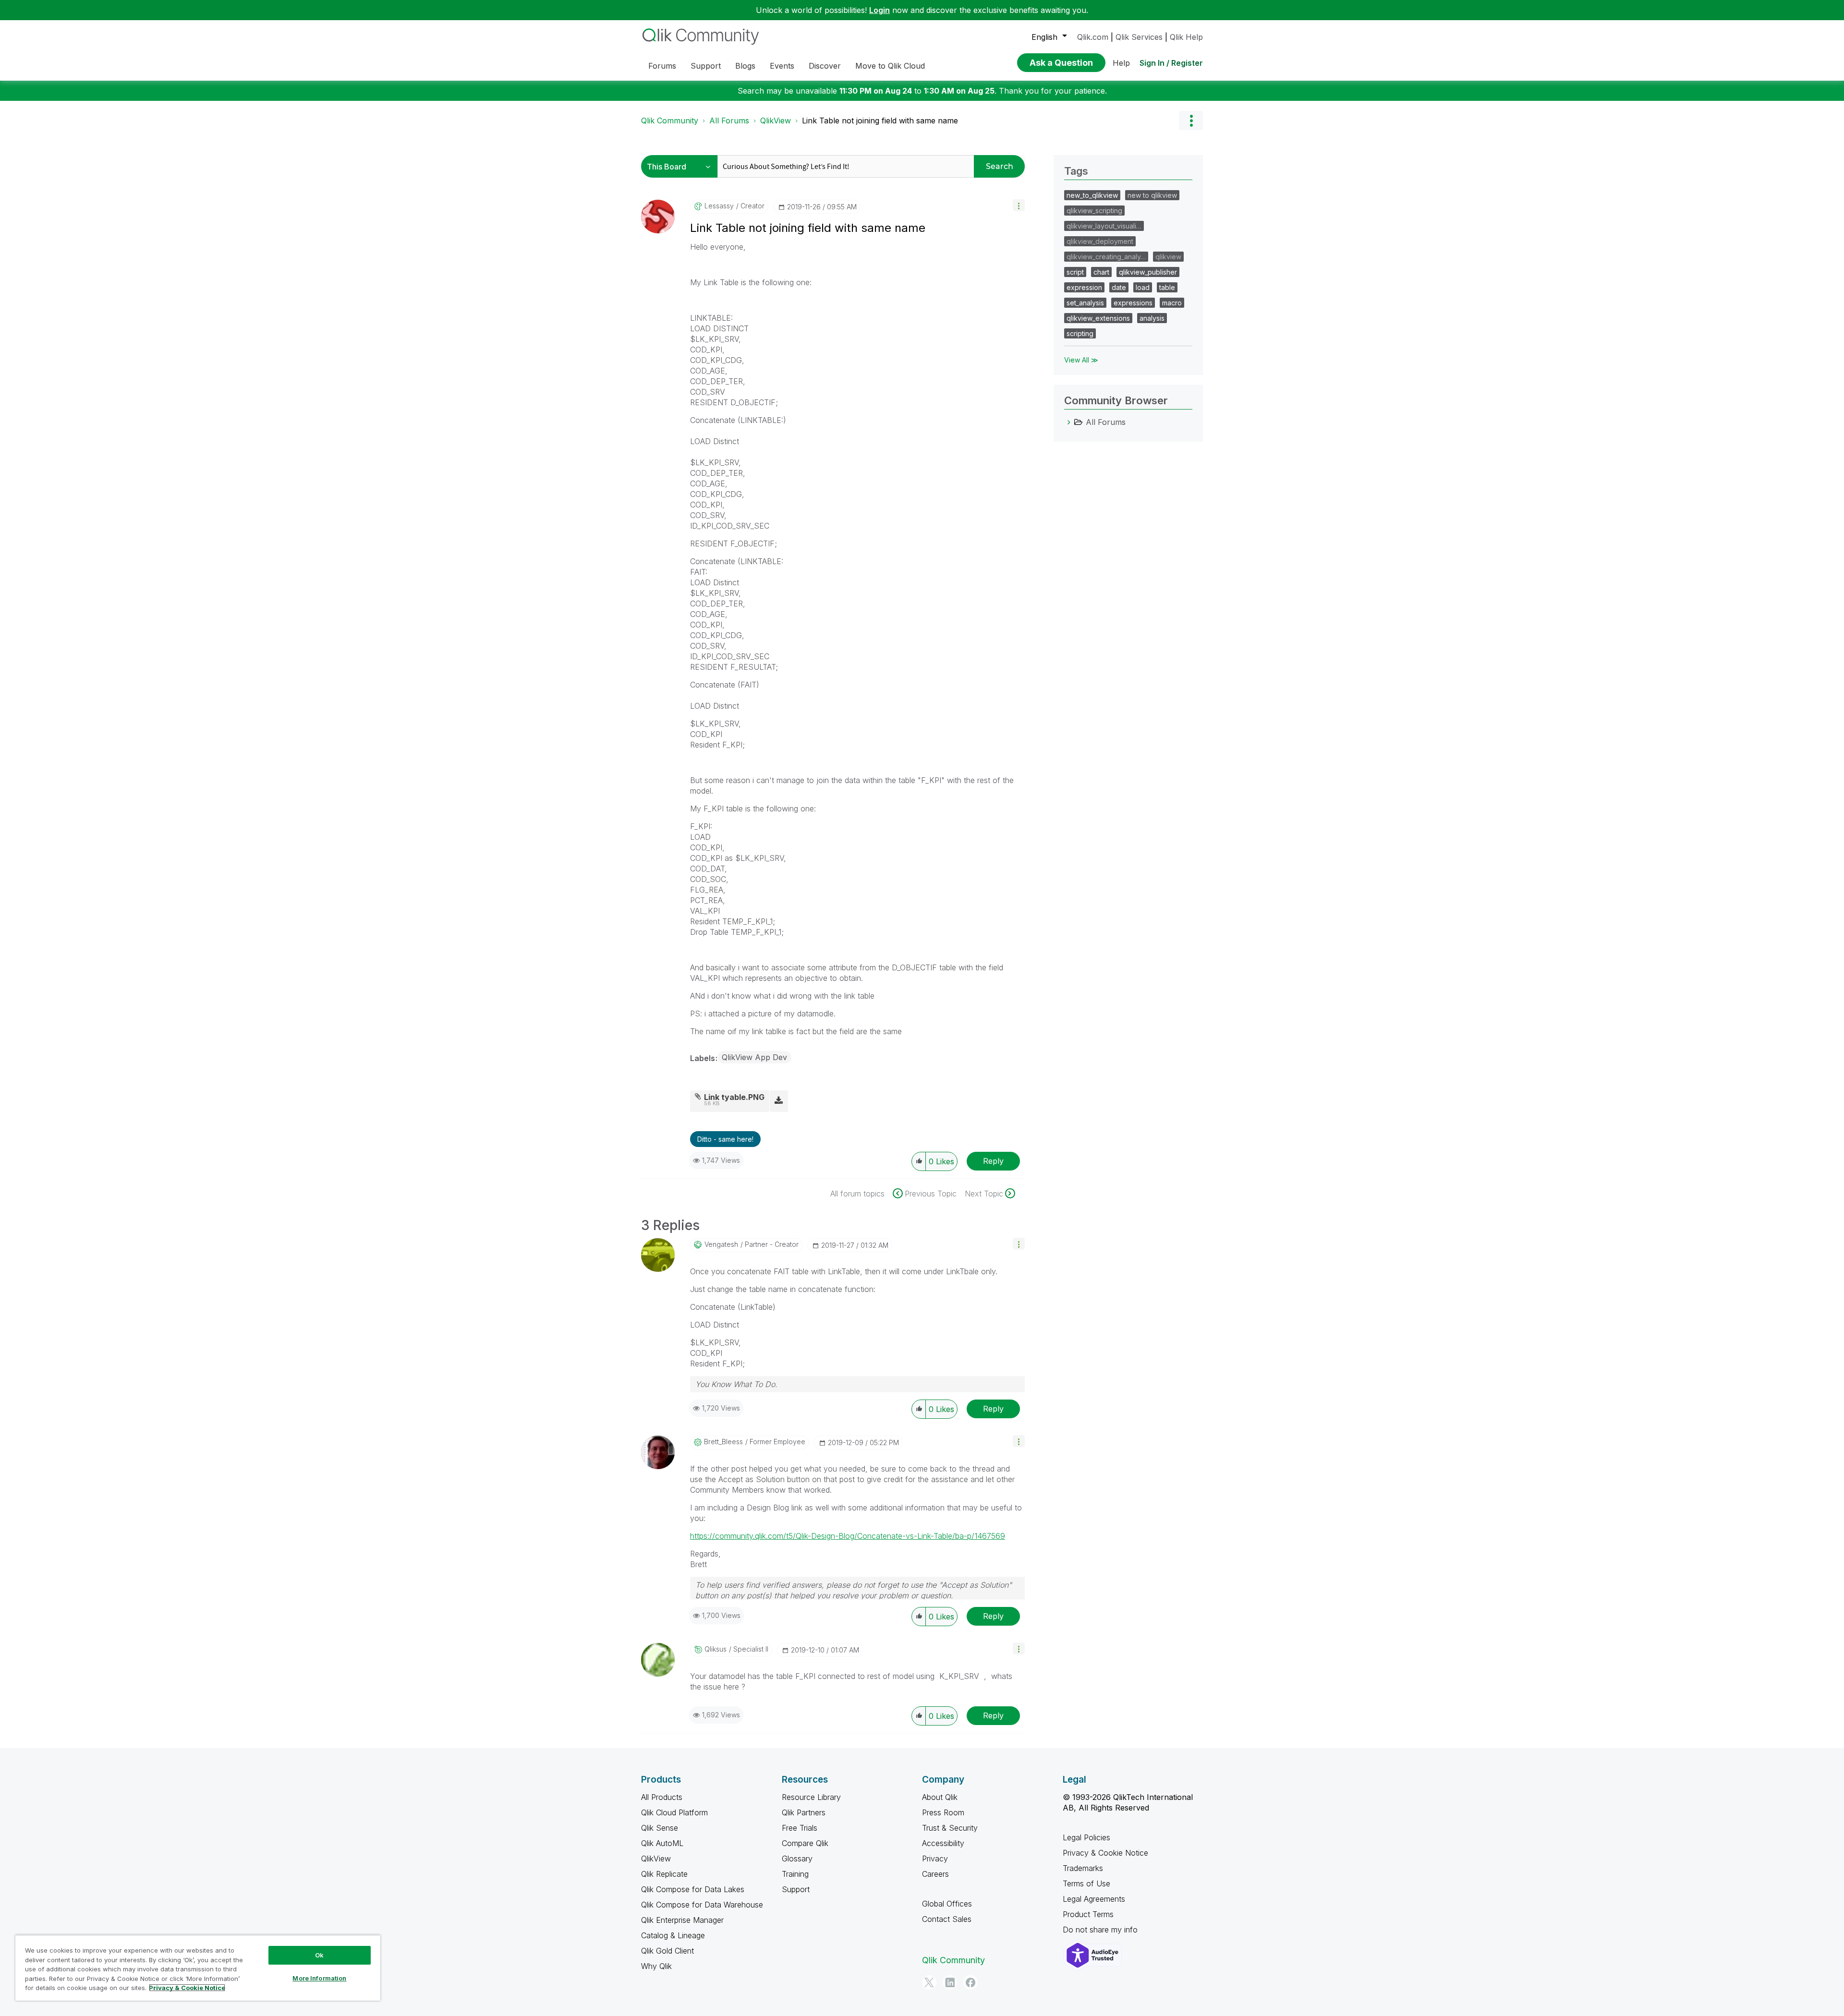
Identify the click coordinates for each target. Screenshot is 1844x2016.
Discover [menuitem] (825, 66)
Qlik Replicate (664, 1874)
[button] (1019, 205)
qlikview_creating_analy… (1106, 257)
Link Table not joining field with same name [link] (880, 121)
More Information (319, 1978)
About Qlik (940, 1797)
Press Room (943, 1812)
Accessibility (943, 1843)
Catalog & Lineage (673, 1935)
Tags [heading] (1076, 171)
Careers (935, 1874)
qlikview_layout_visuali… (1104, 226)
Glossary (797, 1859)
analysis (1152, 318)
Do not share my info (1101, 1930)
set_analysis (1085, 303)
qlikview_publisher (1148, 272)
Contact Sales (947, 1919)
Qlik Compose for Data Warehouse (702, 1905)
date (1119, 287)
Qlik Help (1186, 37)
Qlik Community (670, 121)
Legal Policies (1086, 1837)
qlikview (1168, 257)
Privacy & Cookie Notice (1105, 1853)
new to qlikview (1152, 195)
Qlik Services (1139, 37)
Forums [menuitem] (662, 66)
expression (1084, 287)
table (1167, 287)
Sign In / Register (1171, 63)
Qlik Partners (804, 1812)
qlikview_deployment (1100, 241)
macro (1172, 303)
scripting (1080, 333)
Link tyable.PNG (734, 1097)
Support (796, 1889)
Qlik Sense (660, 1828)
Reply (993, 1161)
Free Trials (800, 1828)
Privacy (935, 1859)
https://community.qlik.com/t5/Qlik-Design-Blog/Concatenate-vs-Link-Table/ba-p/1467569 (848, 1536)
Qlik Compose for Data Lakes (693, 1889)
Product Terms (1088, 1914)
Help (1121, 63)
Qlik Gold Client (667, 1951)
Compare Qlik (805, 1843)
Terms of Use (1086, 1883)
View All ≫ (1081, 360)
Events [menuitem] (782, 66)
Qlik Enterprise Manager (682, 1920)
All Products (662, 1797)
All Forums (729, 121)
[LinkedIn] (950, 1982)
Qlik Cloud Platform (674, 1812)
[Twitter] (929, 1982)
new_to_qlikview (1092, 195)
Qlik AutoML (662, 1843)
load (1143, 287)
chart (1101, 272)
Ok (319, 1955)
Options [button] (1191, 121)
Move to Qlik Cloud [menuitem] (890, 66)
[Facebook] (971, 1982)
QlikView (776, 121)
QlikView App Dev (754, 1057)
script (1075, 272)
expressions (1133, 303)
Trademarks (1083, 1868)
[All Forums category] (1069, 422)
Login (880, 10)
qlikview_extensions (1098, 318)
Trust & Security (950, 1828)
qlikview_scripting (1094, 211)
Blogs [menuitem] (745, 66)
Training (795, 1874)
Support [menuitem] (706, 66)
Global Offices (947, 1904)
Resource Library (811, 1797)
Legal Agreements (1094, 1899)
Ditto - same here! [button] (725, 1139)
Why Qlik (656, 1966)
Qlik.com (1093, 37)
